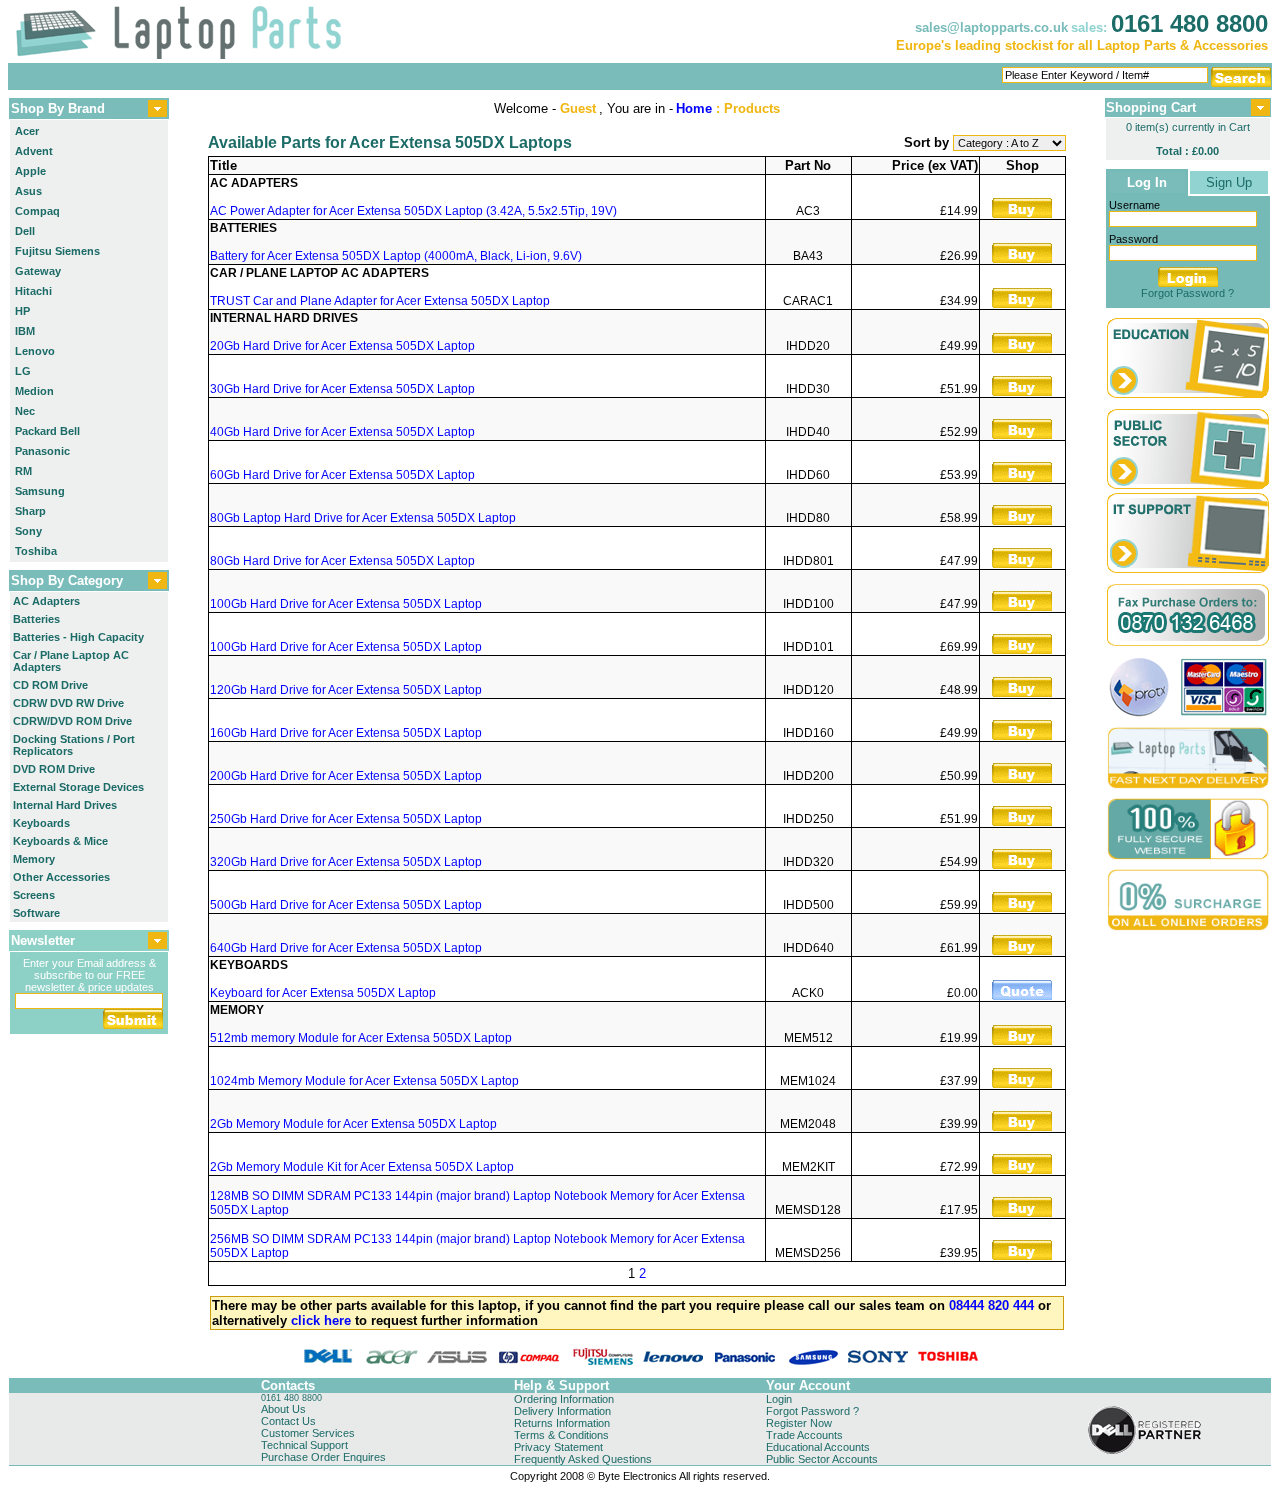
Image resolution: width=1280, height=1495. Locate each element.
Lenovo (35, 351)
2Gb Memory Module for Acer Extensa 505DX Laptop (353, 1124)
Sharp (30, 511)
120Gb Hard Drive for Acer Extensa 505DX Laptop (346, 690)
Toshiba (36, 551)
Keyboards (41, 823)
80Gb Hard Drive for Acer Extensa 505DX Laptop (342, 561)
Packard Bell (47, 431)
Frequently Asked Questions (583, 1459)
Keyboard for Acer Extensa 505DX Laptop (323, 993)
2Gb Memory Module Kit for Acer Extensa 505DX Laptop (362, 1167)
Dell (25, 231)
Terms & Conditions (561, 1435)
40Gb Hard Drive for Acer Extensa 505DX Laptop (342, 432)
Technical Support (304, 1445)
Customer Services (308, 1433)
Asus (28, 191)
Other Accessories (61, 877)
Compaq (37, 211)
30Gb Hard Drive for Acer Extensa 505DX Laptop (342, 389)
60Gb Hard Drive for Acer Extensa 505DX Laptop (342, 475)
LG (23, 371)
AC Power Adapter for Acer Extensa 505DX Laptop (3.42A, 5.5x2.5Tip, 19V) (413, 211)
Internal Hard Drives (65, 805)
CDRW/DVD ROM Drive (72, 721)
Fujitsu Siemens (57, 251)
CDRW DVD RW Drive (68, 703)
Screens (34, 895)
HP (22, 311)
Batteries (36, 619)
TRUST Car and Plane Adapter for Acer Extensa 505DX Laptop (380, 301)
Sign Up (1229, 182)
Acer (27, 131)
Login (779, 1399)
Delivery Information (562, 1411)
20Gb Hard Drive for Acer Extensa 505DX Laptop (342, 346)
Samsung (40, 491)
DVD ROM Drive (54, 769)
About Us (283, 1409)
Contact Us (288, 1421)
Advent (34, 151)
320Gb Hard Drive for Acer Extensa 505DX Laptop (346, 862)
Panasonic (42, 451)
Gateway (38, 271)
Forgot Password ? (1187, 293)
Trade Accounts (804, 1435)
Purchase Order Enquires (323, 1457)
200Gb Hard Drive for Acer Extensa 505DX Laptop (346, 776)
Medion (34, 391)
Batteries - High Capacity (78, 637)
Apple (30, 171)
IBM (25, 331)
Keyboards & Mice (60, 841)
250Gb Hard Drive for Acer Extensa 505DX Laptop (346, 819)
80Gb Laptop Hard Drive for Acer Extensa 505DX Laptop (363, 518)
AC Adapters (46, 601)
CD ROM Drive (50, 685)
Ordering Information (564, 1399)
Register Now (799, 1423)
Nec (25, 411)
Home (694, 108)
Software (36, 913)
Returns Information (562, 1423)
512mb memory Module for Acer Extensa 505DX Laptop (361, 1038)
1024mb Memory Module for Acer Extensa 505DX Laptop (364, 1081)
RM (23, 471)
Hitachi (33, 291)
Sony (28, 531)
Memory (34, 859)
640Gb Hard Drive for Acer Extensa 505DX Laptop (346, 948)
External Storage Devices (78, 787)
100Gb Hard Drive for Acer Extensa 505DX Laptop (346, 604)
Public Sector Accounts (822, 1459)
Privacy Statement (558, 1447)
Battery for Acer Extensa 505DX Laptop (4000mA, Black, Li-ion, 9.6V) (396, 256)
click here (321, 1320)
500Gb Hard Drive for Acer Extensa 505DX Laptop (346, 905)
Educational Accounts (818, 1447)
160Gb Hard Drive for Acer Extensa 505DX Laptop (346, 733)
